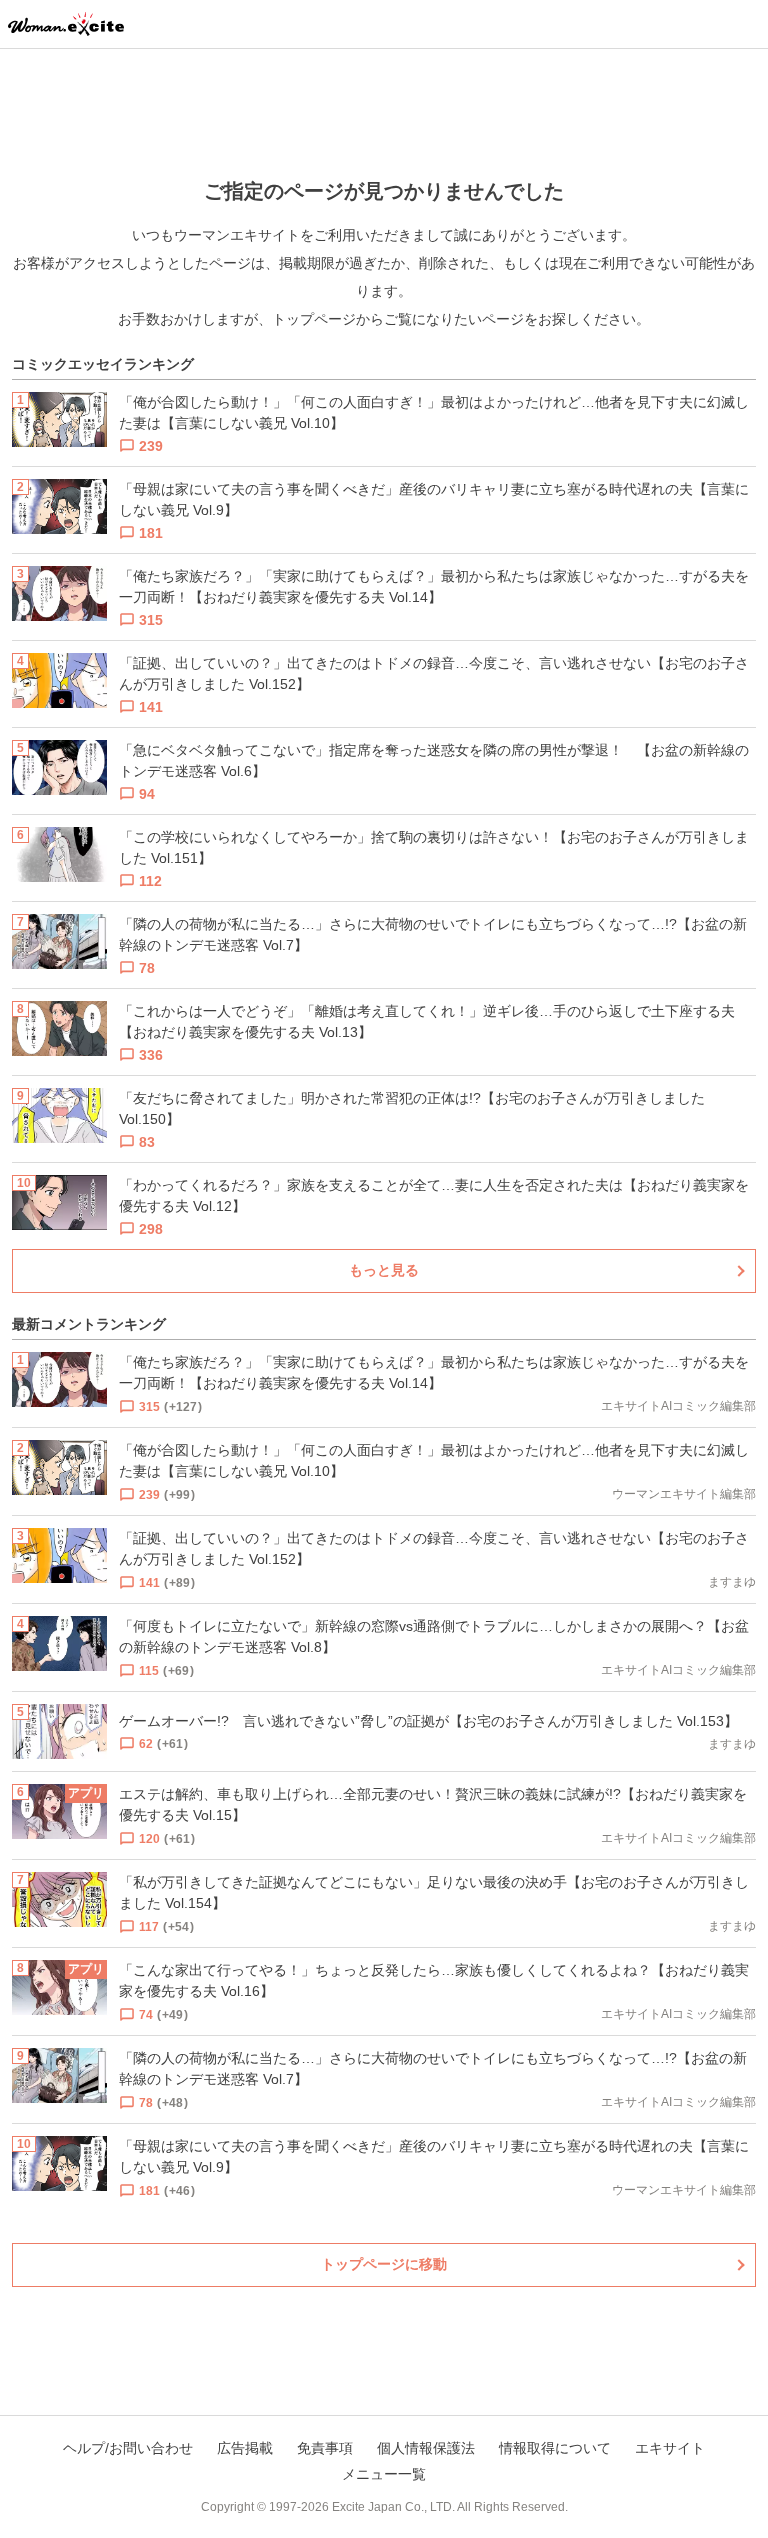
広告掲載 (245, 2448)
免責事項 (325, 2448)
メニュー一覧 (384, 2474)
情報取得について (555, 2448)
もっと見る (384, 1270)
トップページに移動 (384, 2264)
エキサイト (670, 2448)
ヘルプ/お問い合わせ (128, 2448)
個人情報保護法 (426, 2448)
